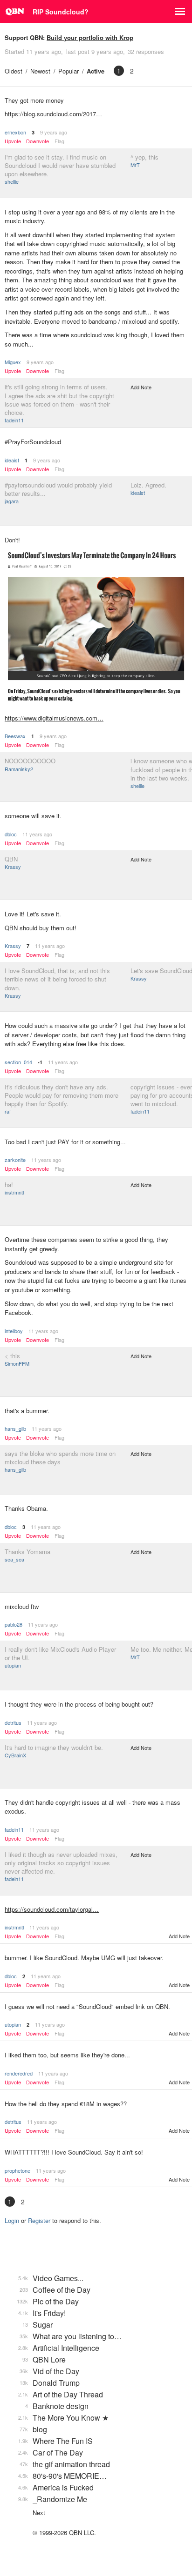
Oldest (14, 71)
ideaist (12, 460)
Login (12, 2220)
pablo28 (14, 1624)
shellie (12, 181)
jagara (12, 501)
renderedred (19, 2073)
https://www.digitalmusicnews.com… (54, 718)
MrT (135, 165)
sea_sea (14, 1559)
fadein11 (14, 420)
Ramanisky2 (19, 769)
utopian (13, 1665)
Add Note (141, 387)
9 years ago (54, 132)
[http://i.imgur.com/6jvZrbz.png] (96, 628)
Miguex (13, 362)
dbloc (11, 834)
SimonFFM (17, 1363)
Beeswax (15, 736)
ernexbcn (15, 132)
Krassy (13, 867)
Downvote (38, 141)
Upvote (13, 141)
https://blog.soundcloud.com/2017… (53, 114)
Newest (40, 71)
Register (39, 2220)
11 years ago (37, 834)
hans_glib (15, 1428)
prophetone (17, 2170)
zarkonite (15, 1160)
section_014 (18, 1062)
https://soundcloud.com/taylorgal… (52, 1909)
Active (96, 71)
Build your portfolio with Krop (90, 37)
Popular (69, 71)
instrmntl (14, 1192)
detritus (13, 1722)
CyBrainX (15, 1755)
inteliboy (14, 1331)
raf (8, 1111)
